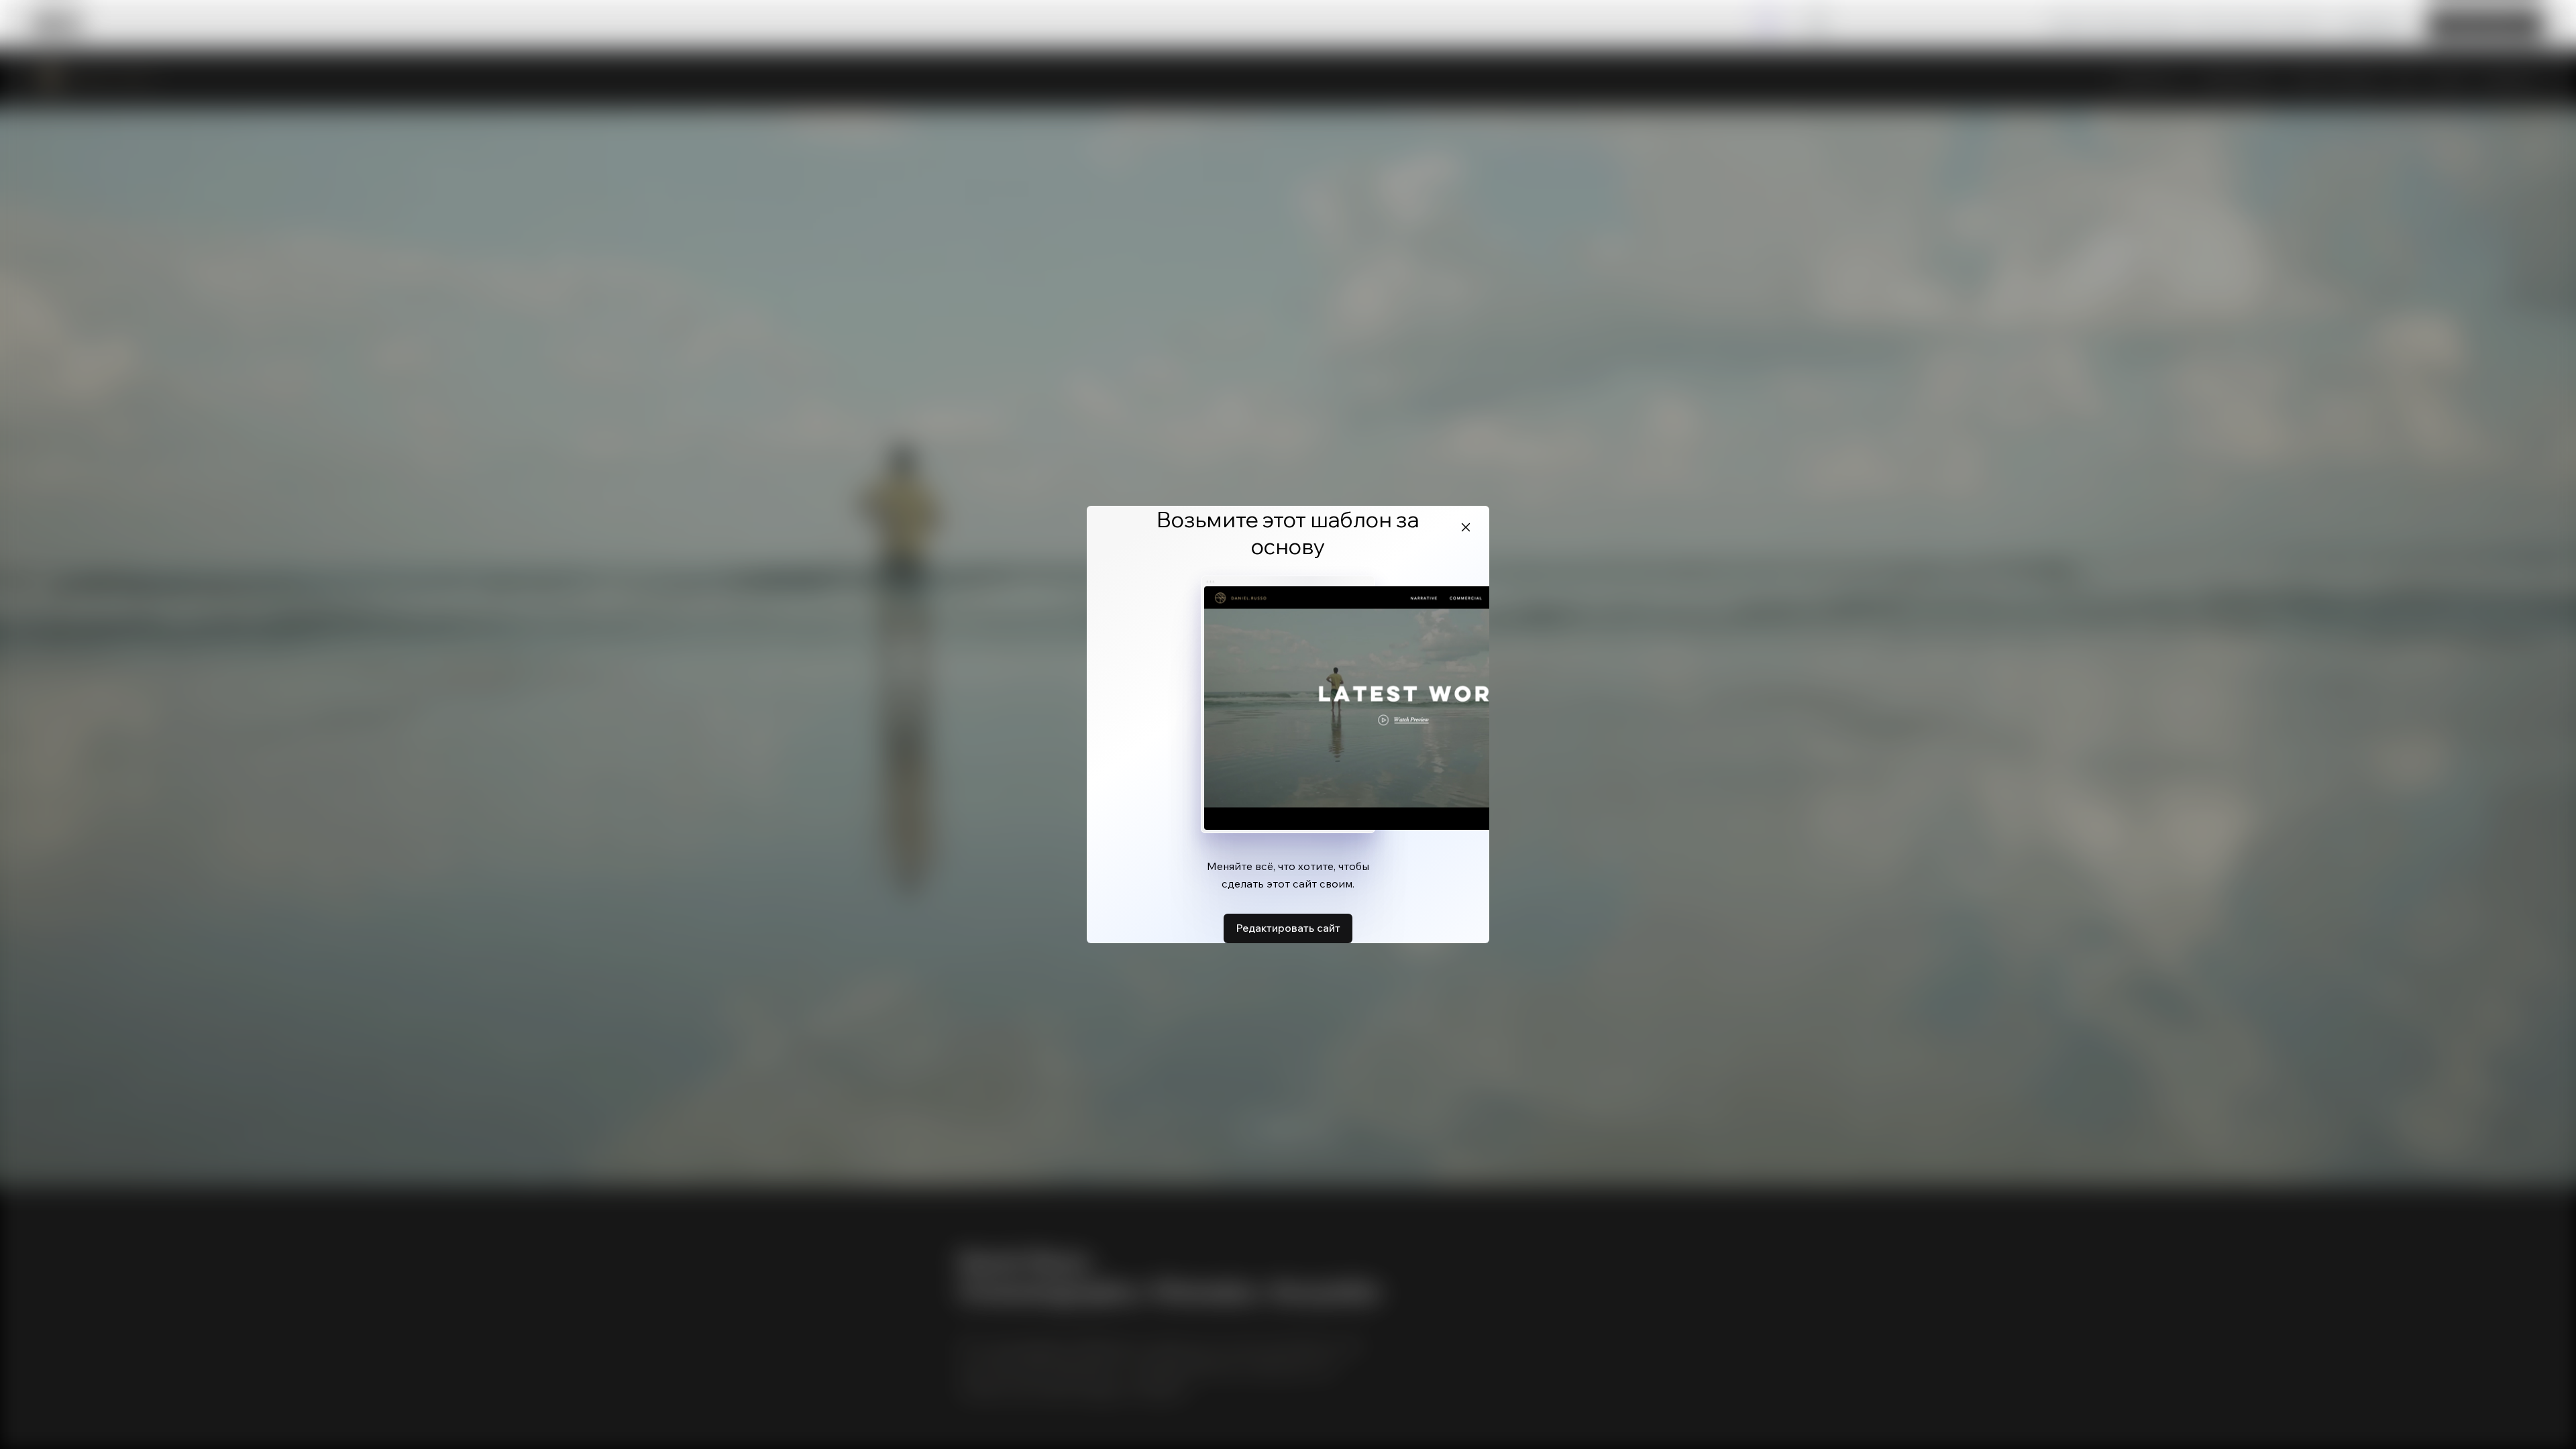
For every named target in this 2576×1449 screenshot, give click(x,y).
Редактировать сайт (1288, 928)
